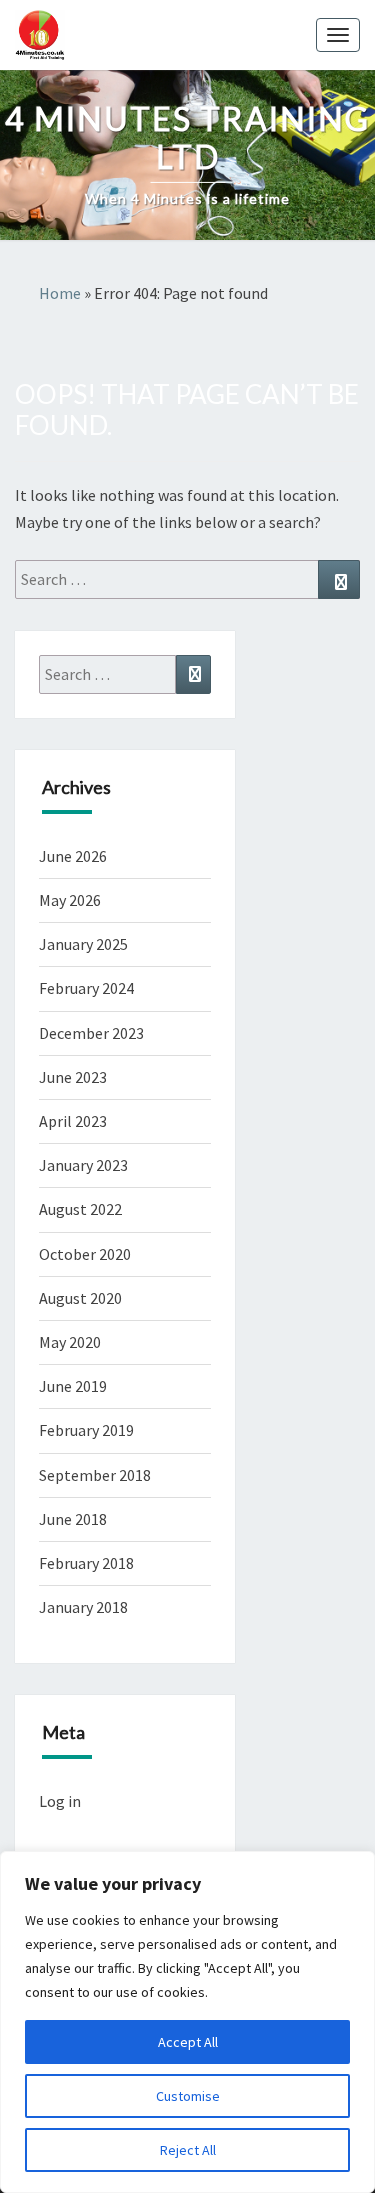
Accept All (188, 2042)
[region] (187, 2022)
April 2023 (73, 1121)
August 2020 (80, 1298)
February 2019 (86, 1430)
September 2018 (95, 1475)
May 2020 (70, 1342)
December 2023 (91, 1033)
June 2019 (73, 1386)
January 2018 (83, 1607)
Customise (188, 2096)
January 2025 (83, 944)
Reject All (188, 2150)
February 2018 (86, 1563)
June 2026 (73, 856)
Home (60, 293)
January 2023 (83, 1165)
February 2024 (86, 988)
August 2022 (80, 1209)
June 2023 (73, 1077)
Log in (60, 1801)
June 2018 (73, 1519)
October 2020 (85, 1254)
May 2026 (70, 900)
